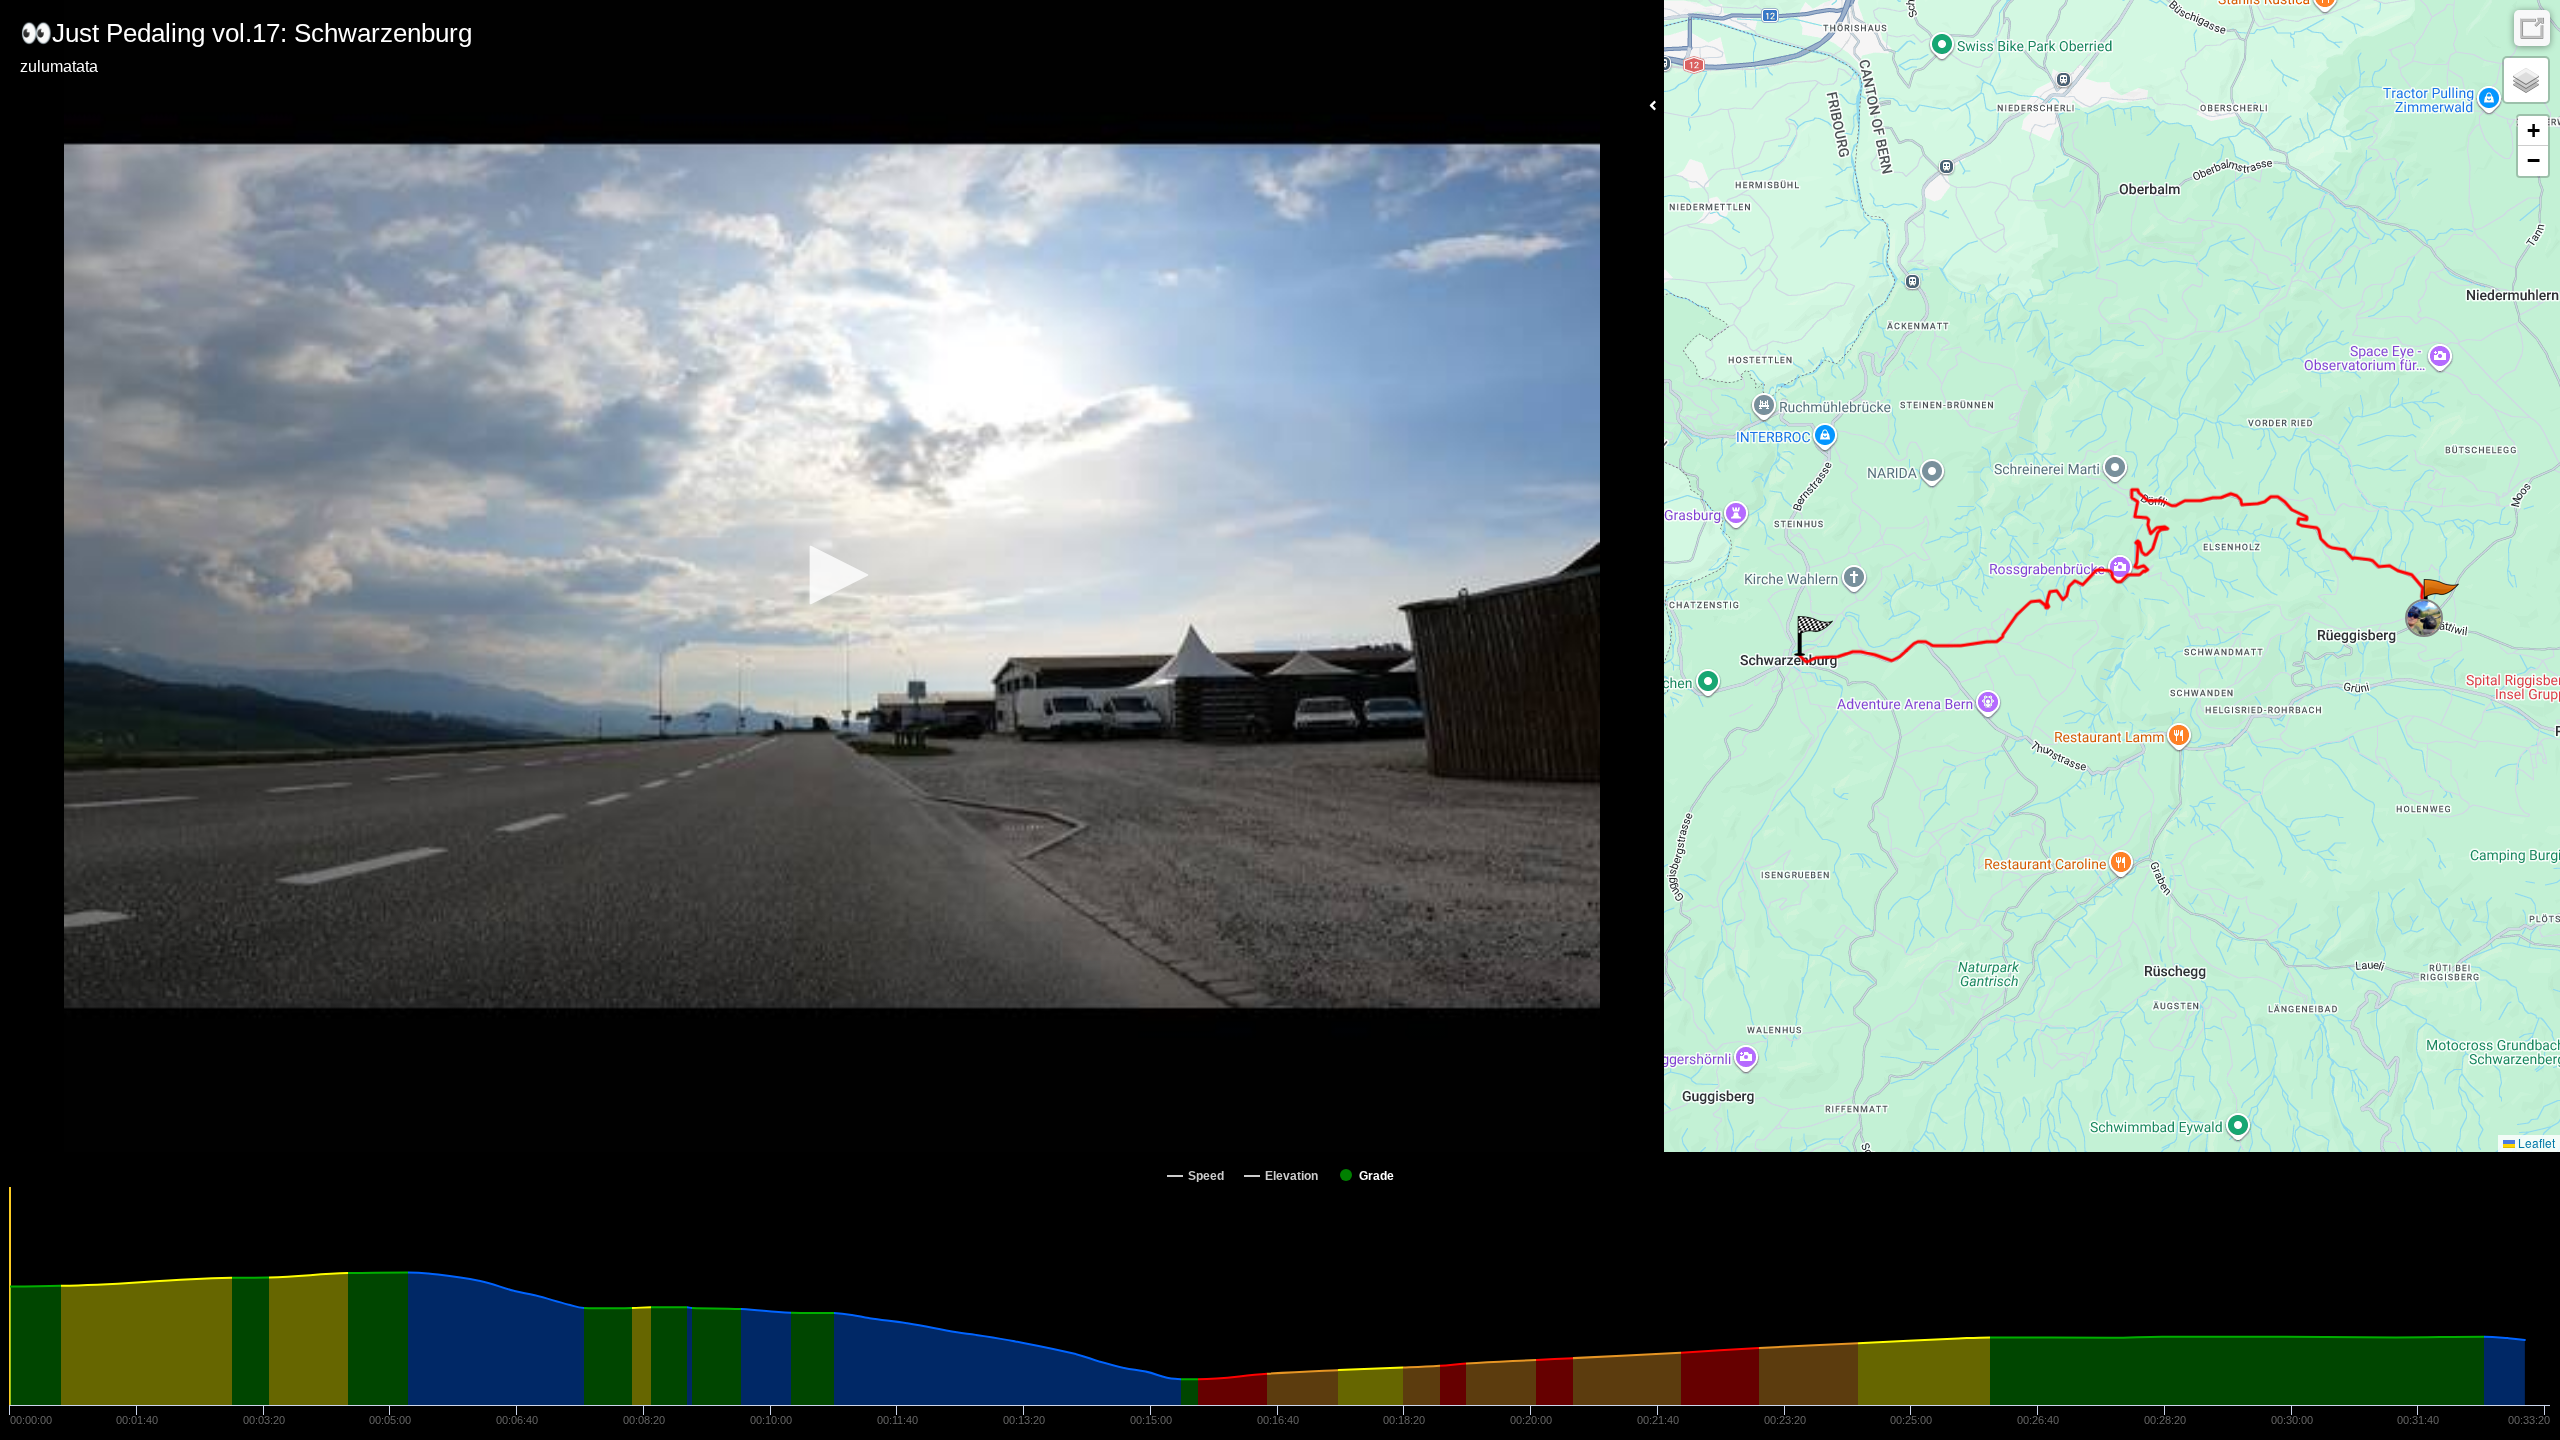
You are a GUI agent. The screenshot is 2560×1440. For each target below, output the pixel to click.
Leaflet (2535, 1142)
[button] (832, 575)
